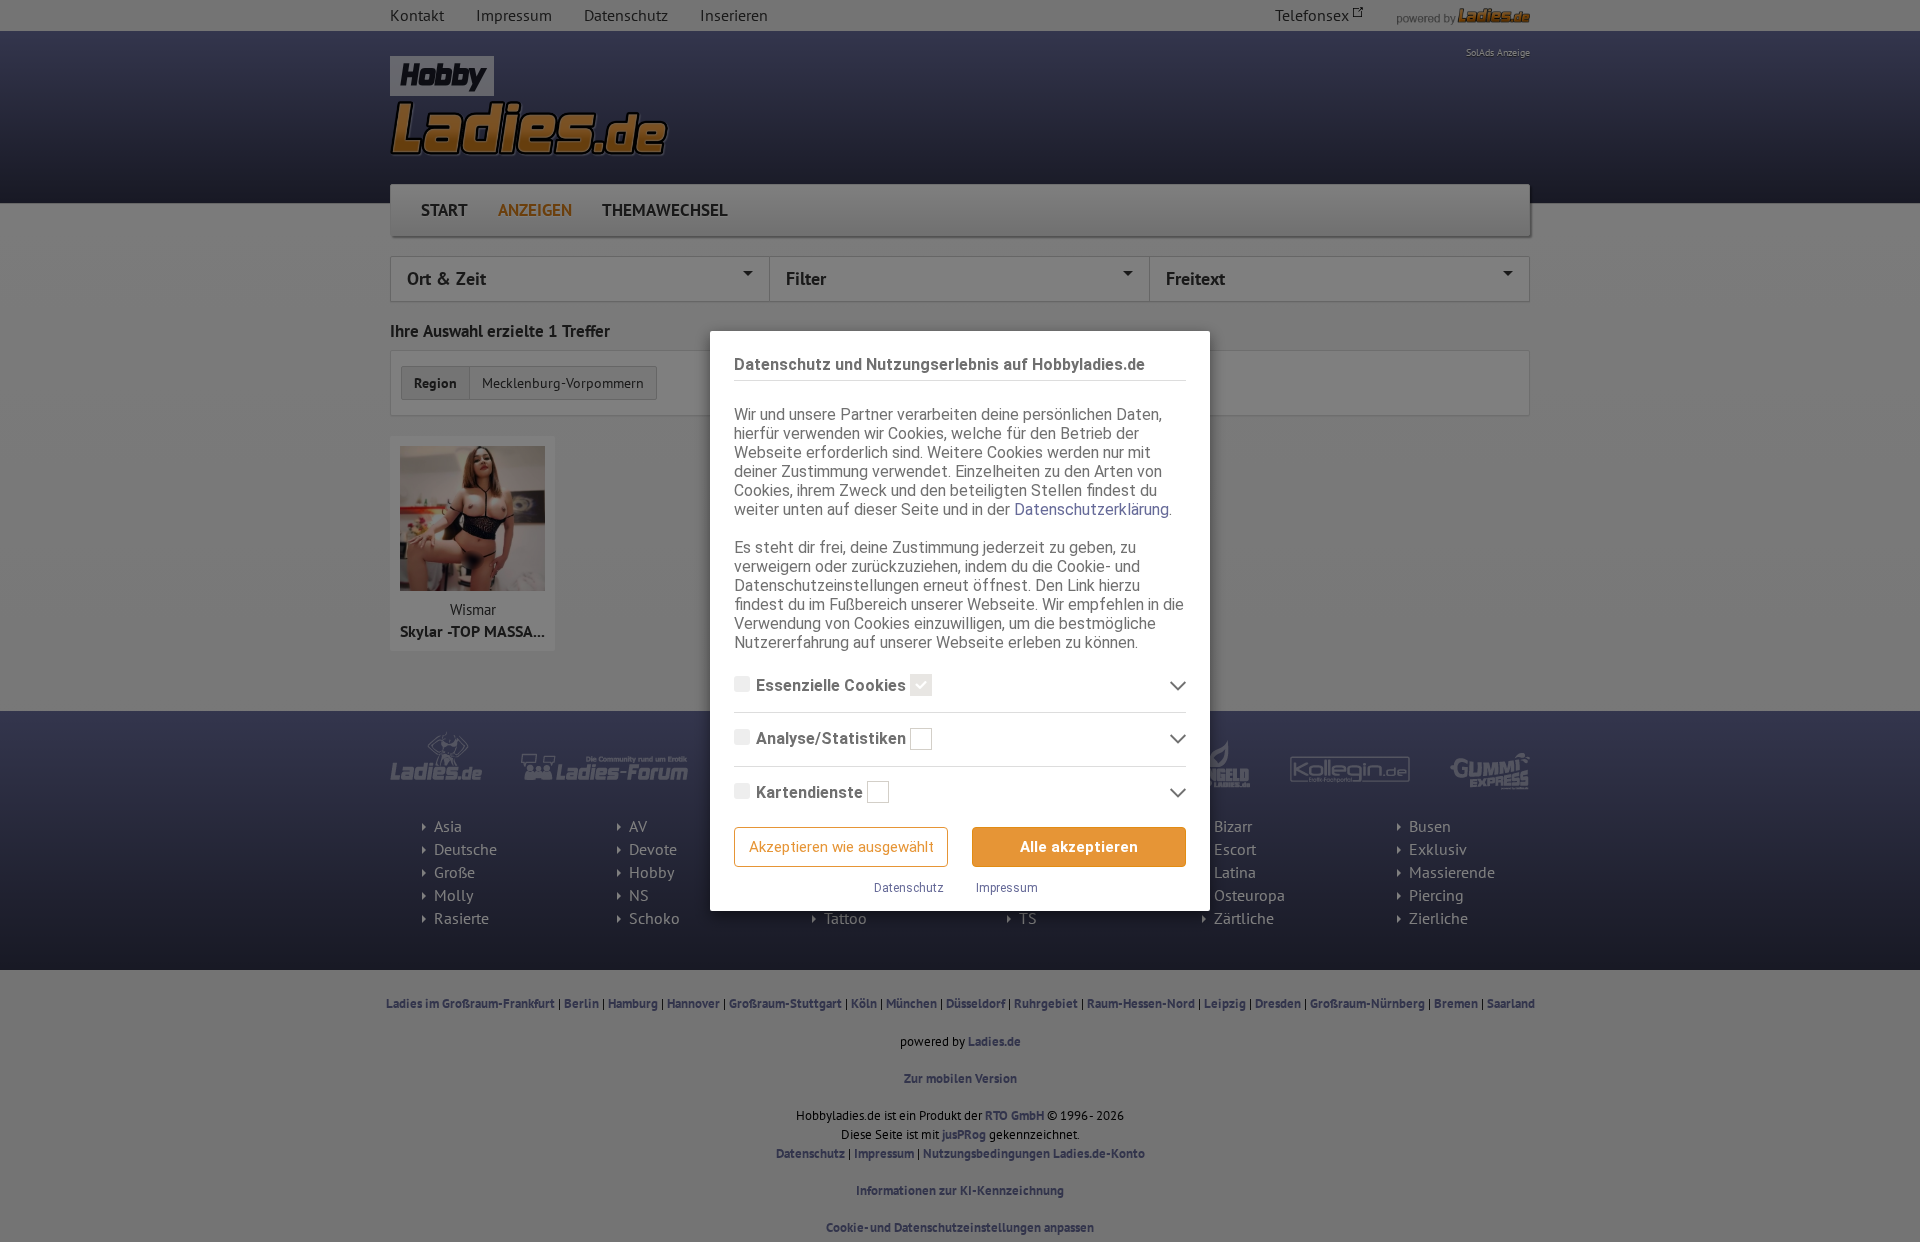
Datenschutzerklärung (1091, 509)
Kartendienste (811, 792)
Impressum (1007, 888)
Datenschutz (909, 888)
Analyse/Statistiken (833, 738)
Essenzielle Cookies (833, 685)
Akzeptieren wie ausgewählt (841, 847)
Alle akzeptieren (1079, 847)
